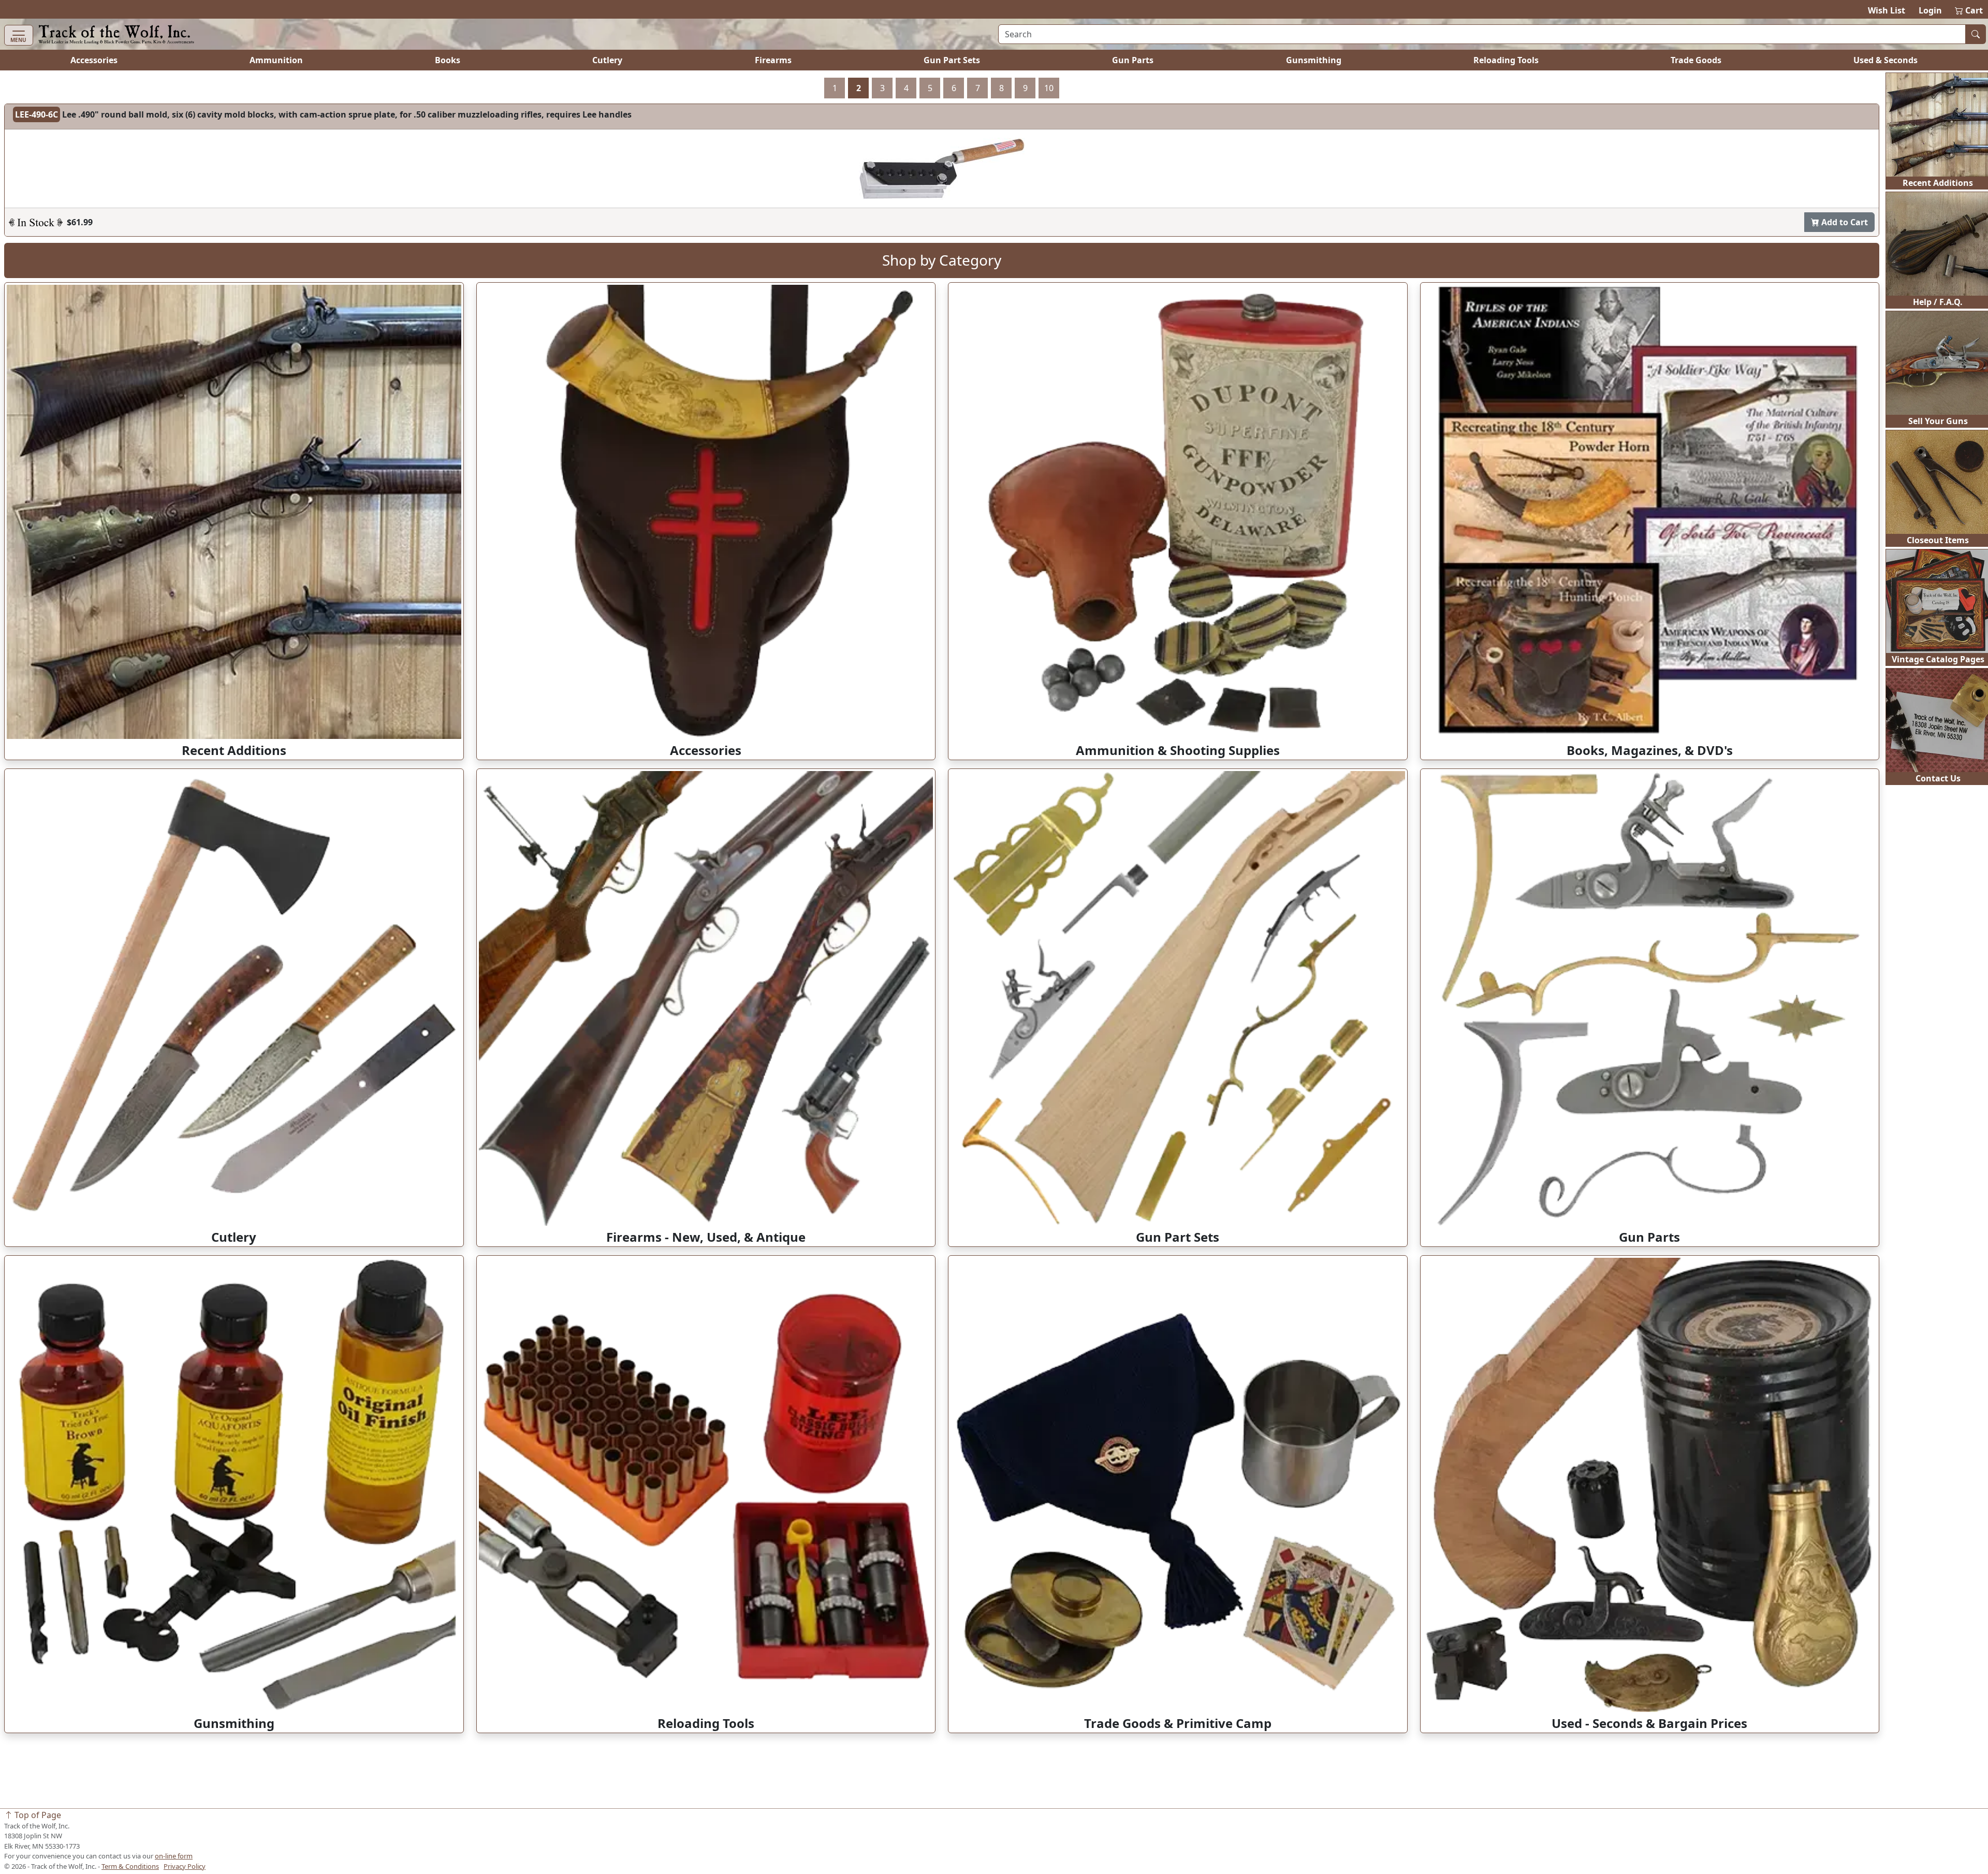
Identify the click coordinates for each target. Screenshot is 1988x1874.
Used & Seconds (1885, 60)
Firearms (773, 60)
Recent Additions (1938, 183)
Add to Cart (1844, 277)
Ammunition (276, 60)
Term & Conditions (130, 1866)
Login (1930, 10)
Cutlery (607, 60)
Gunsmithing (1314, 60)
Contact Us (1938, 778)
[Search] (1976, 34)
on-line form (174, 1856)
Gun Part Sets (952, 60)
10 (1049, 88)
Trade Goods (1696, 60)
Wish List (1887, 10)
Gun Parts (1133, 60)
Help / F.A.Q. (1938, 302)
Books (448, 60)
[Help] (36, 277)
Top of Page (37, 1815)
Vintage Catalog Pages (1938, 659)
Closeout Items (1938, 540)
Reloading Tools (1506, 60)
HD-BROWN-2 (42, 114)
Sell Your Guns (1938, 421)
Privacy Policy (185, 1866)
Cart (1969, 10)
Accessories (94, 60)
